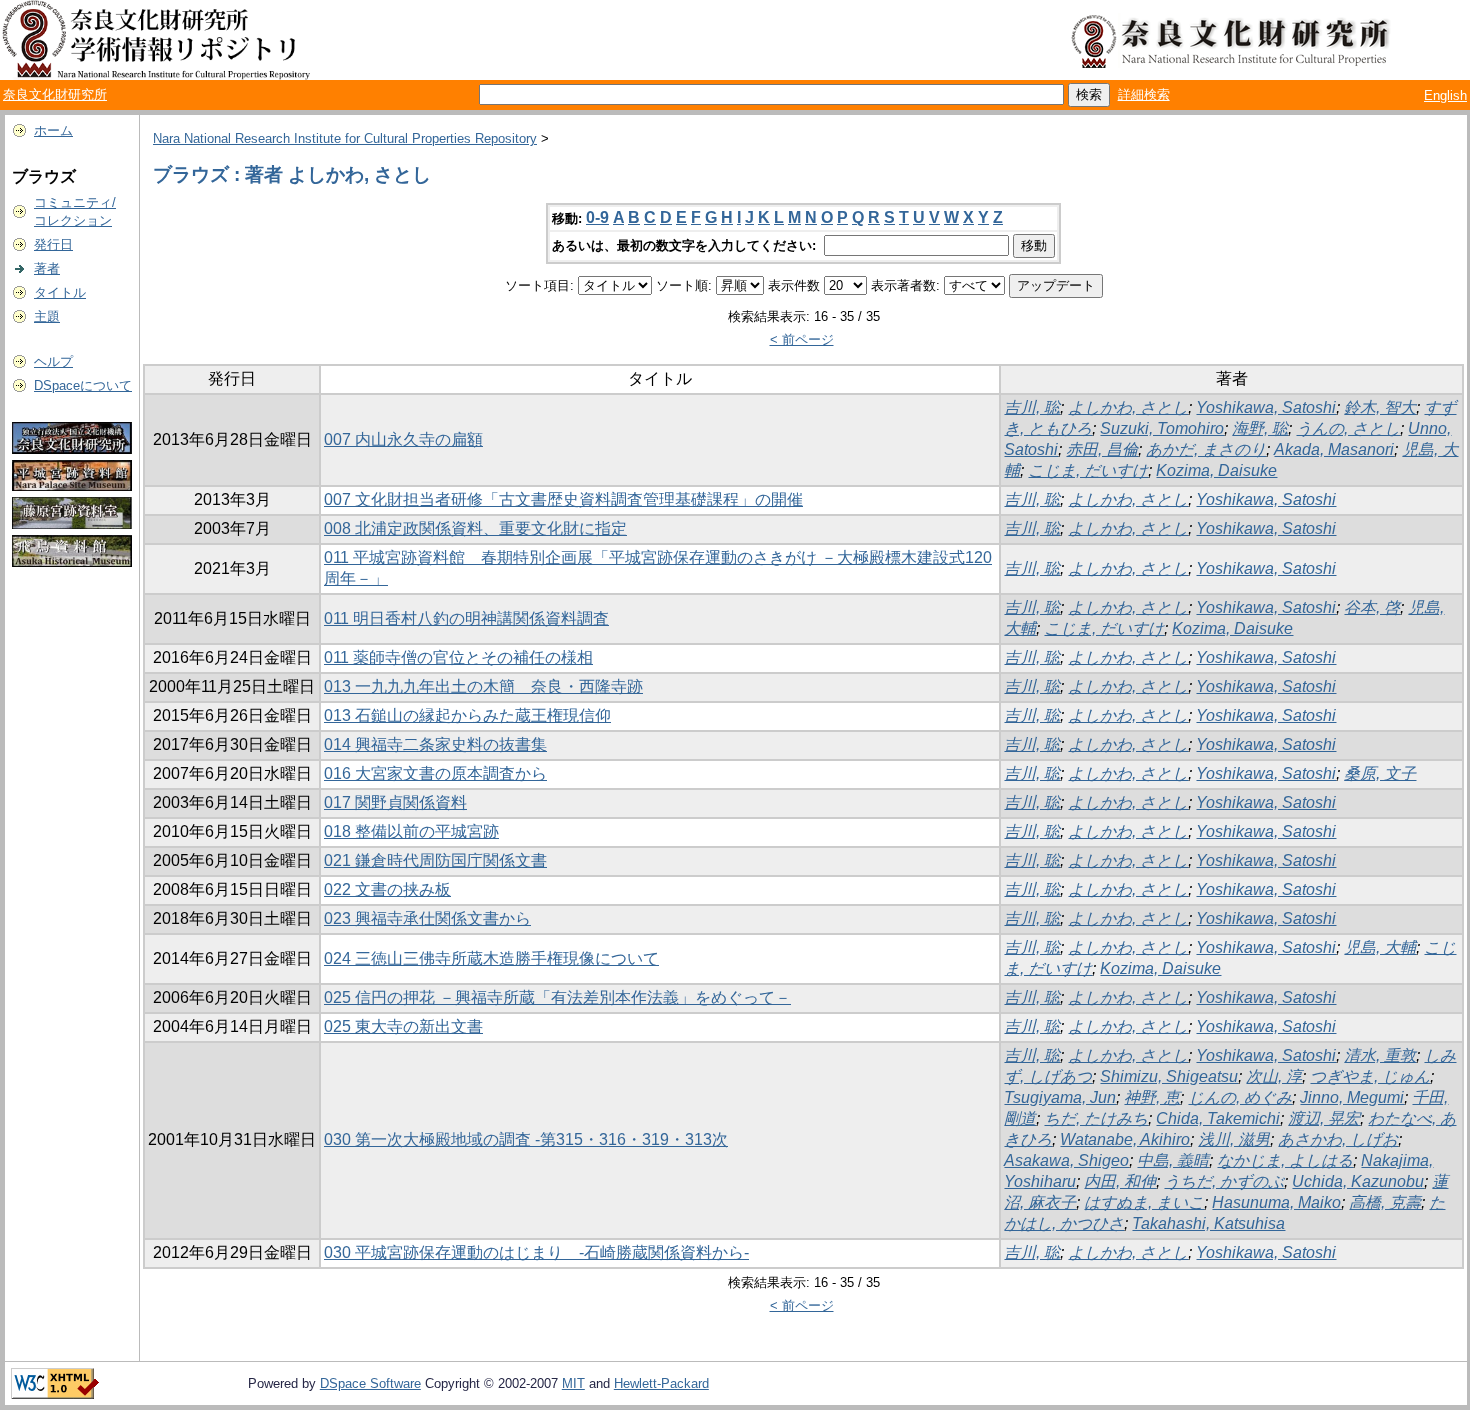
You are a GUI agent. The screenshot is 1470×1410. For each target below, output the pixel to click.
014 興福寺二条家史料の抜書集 (435, 744)
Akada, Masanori (1334, 449)
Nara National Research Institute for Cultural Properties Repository (345, 138)
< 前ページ (802, 339)
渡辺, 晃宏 (1324, 1118)
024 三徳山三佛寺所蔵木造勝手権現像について (491, 958)
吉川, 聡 (1032, 407)
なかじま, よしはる (1285, 1160)
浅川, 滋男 (1234, 1139)
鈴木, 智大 (1380, 407)
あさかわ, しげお (1338, 1139)
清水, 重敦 (1380, 1055)
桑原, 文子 (1380, 773)
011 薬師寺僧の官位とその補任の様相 (458, 657)
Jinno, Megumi (1352, 1097)
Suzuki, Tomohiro (1162, 428)
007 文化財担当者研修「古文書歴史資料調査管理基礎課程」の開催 (563, 499)
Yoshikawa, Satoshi (1266, 407)
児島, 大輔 (1380, 947)
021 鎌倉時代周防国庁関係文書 (435, 860)
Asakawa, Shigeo (1066, 1160)
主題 (47, 316)
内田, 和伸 (1120, 1181)
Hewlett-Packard (661, 1383)
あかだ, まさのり (1206, 449)
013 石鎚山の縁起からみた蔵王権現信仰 (467, 715)
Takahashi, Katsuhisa (1208, 1223)
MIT (573, 1383)
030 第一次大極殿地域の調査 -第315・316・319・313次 (526, 1139)
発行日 (53, 244)
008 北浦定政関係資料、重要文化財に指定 (475, 528)
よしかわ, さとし (1128, 407)
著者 (47, 268)
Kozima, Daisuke (1216, 470)
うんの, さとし (1348, 428)
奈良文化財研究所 (55, 94)
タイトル (60, 292)
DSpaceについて (83, 385)
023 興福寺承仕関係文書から (427, 918)
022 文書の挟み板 (387, 889)
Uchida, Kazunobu (1358, 1181)
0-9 (597, 217)
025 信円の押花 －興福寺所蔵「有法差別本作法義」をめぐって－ (557, 997)
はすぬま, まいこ (1144, 1202)
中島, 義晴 (1173, 1160)
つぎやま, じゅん (1370, 1076)
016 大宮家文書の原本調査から (435, 773)
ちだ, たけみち (1096, 1118)
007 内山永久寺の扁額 (403, 439)
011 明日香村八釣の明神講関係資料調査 (466, 618)
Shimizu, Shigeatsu (1169, 1076)
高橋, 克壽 (1385, 1202)
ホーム (53, 130)
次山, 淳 (1274, 1076)
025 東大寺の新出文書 (403, 1026)
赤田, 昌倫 (1102, 449)
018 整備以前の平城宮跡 (411, 831)
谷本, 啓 (1372, 607)
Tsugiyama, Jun (1060, 1097)
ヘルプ (53, 361)
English (1445, 95)
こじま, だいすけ (1088, 470)
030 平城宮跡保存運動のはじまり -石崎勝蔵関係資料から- (536, 1252)
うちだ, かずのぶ (1224, 1181)
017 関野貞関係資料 (395, 802)
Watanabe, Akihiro (1125, 1139)
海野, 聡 (1260, 428)
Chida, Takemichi (1218, 1118)
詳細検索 (1144, 94)
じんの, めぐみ (1240, 1097)
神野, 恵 (1152, 1097)
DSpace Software (370, 1383)
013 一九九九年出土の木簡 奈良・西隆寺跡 (483, 686)
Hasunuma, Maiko (1276, 1202)
